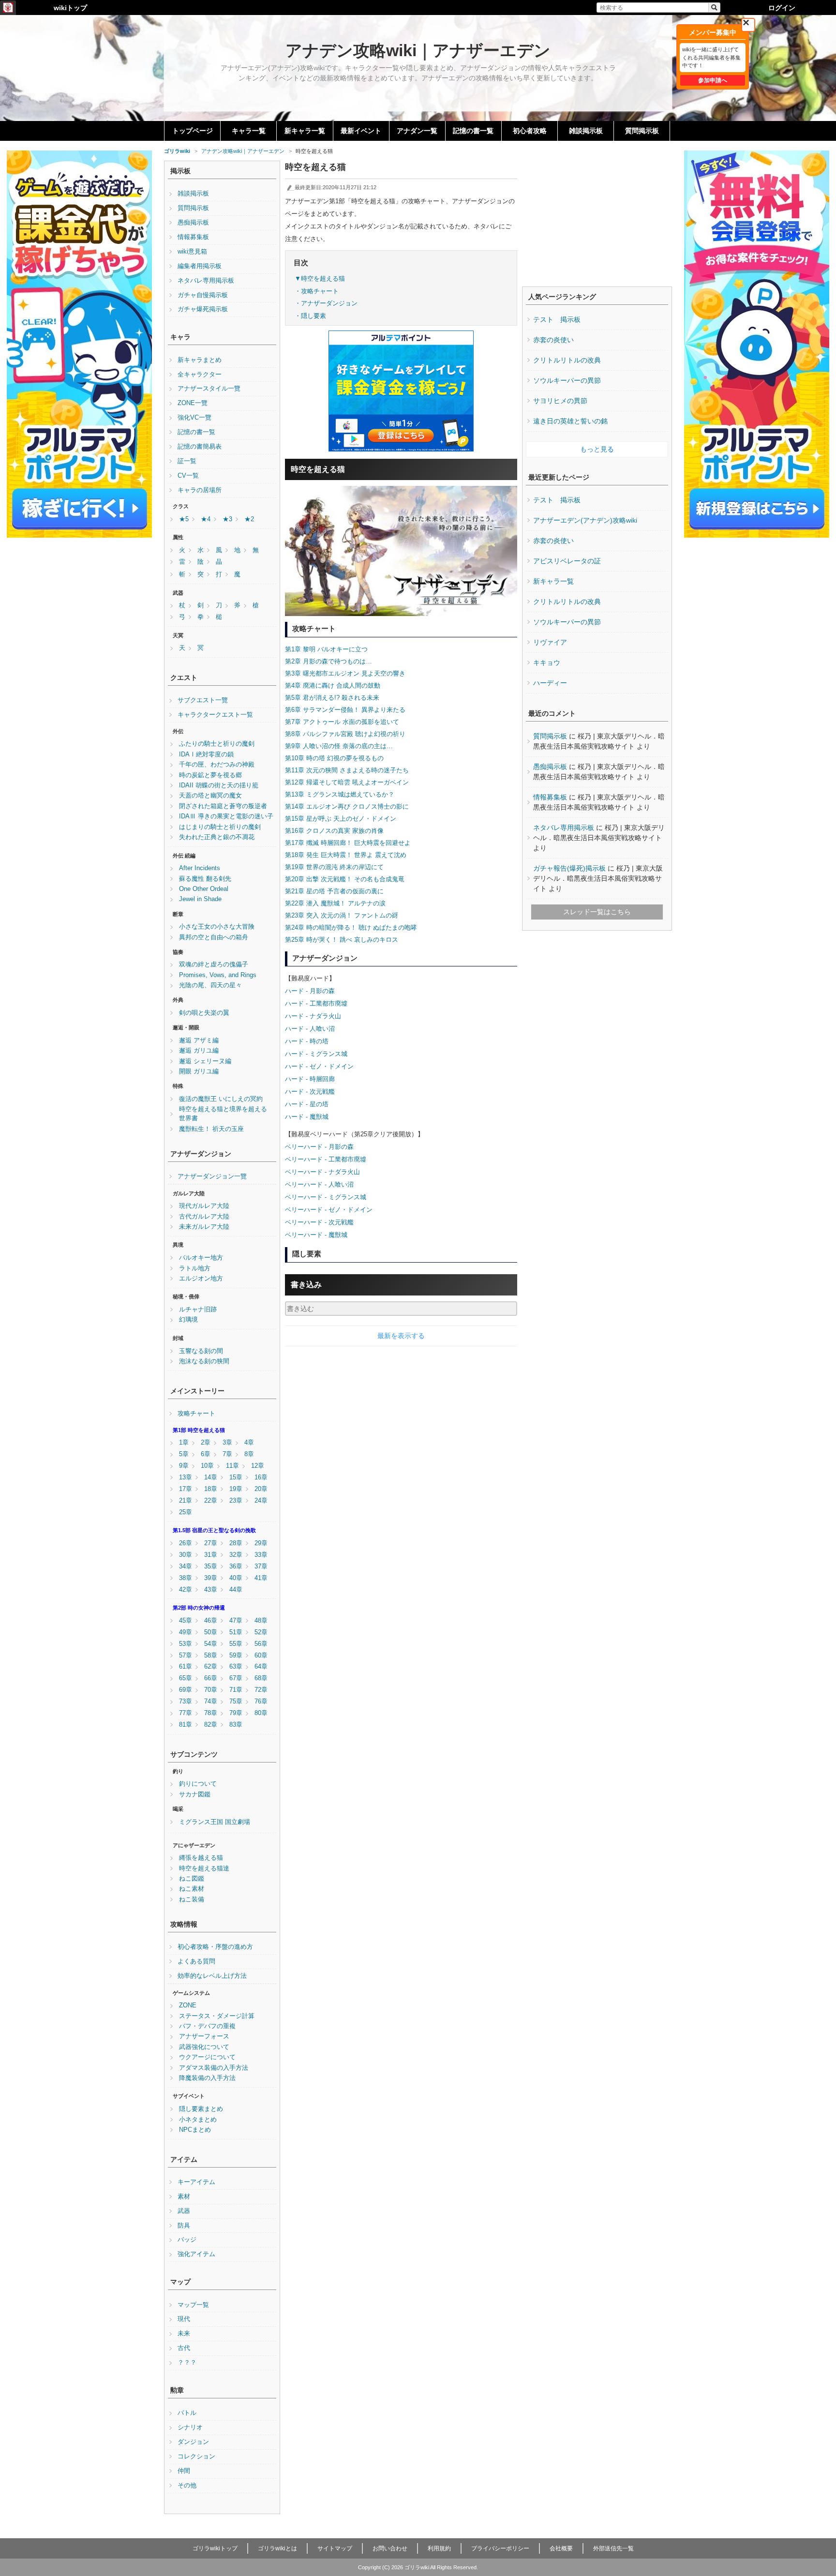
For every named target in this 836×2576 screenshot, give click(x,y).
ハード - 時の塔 (307, 1041)
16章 (261, 1477)
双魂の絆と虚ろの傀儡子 (214, 964)
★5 (184, 519)
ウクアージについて (207, 2057)
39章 (211, 1578)
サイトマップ (335, 2548)
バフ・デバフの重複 (207, 2026)
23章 (236, 1501)
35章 (211, 1567)
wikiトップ (70, 8)
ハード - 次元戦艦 (310, 1092)
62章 (211, 1667)
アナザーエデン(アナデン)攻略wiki (585, 520)
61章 (186, 1667)
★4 (206, 519)
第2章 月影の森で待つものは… (328, 661)
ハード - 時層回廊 (310, 1079)
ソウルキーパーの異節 (567, 380)
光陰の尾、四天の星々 (210, 985)
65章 (186, 1678)
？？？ (187, 2363)
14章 (211, 1477)
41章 (261, 1578)
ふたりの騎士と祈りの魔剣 (217, 744)
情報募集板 (193, 237)
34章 (186, 1567)
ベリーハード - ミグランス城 (326, 1197)
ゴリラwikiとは (277, 2548)
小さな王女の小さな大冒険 (217, 927)
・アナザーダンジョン (326, 303)
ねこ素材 (192, 1889)
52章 (261, 1632)
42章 (186, 1590)
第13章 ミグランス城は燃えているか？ (340, 794)
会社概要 (561, 2548)
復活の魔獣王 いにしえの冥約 (221, 1099)
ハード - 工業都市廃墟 (316, 1003)
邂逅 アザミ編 (199, 1040)
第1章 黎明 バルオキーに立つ (326, 649)
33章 (261, 1555)
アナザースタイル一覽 (209, 389)
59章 (236, 1656)
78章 (211, 1713)
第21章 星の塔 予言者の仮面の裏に (334, 891)
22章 (211, 1501)
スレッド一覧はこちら (597, 912)
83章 (236, 1725)
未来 (184, 2334)
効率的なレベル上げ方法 (212, 1976)
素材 (184, 2197)
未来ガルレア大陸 (204, 1227)
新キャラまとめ (200, 360)
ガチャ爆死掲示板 (203, 309)
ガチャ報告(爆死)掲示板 (569, 868)
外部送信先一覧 (613, 2548)
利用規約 (439, 2548)
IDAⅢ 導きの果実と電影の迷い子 (226, 816)
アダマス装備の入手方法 (214, 2068)
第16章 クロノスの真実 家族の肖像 (334, 831)
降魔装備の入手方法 (207, 2078)
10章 (207, 1466)
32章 (236, 1555)
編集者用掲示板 (200, 266)
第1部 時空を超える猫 (199, 1430)
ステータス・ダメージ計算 (217, 2016)
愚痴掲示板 (193, 223)
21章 (186, 1501)
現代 (184, 2319)
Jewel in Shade (200, 899)
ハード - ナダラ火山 (313, 1016)
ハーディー (550, 683)
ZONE (188, 2005)
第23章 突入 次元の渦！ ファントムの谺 (342, 915)
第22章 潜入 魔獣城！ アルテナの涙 (335, 903)
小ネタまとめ (198, 2120)
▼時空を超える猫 (320, 279)
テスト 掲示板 (557, 319)
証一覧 (187, 461)
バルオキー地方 (201, 1258)
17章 (186, 1489)
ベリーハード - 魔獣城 (316, 1235)
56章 (261, 1644)
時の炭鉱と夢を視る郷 (210, 775)
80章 (261, 1713)
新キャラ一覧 (305, 131)
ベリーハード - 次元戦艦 (319, 1222)
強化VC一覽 (194, 418)
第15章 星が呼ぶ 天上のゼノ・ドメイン (341, 819)
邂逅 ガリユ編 (199, 1051)
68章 (261, 1678)
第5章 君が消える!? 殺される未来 (332, 698)
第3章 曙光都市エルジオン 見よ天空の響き (345, 673)
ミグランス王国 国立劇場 (215, 1822)
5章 (184, 1454)
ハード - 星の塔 (307, 1104)
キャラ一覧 (249, 131)
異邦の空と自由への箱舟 (214, 937)
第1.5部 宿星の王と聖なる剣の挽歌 (214, 1530)
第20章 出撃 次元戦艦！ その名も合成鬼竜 (345, 879)
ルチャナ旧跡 (198, 1310)
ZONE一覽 (193, 403)
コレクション (196, 2456)
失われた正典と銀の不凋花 (217, 837)
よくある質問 (196, 1961)
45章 (186, 1621)
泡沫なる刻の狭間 (204, 1361)
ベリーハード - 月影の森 (319, 1147)
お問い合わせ (390, 2548)
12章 (258, 1466)
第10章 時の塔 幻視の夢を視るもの (334, 758)
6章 (206, 1454)
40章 (236, 1578)
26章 (186, 1543)
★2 (249, 519)
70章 (211, 1690)
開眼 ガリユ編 (199, 1071)
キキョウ (547, 663)
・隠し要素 (310, 316)
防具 (184, 2226)
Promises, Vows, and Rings (218, 975)
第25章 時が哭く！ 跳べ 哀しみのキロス (342, 940)
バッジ (187, 2240)
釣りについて (198, 1784)
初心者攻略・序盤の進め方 (215, 1947)
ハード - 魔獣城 (307, 1117)
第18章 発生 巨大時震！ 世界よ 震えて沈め (346, 855)
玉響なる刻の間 (201, 1351)
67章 (236, 1678)
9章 (184, 1466)
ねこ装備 (192, 1899)
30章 (186, 1555)
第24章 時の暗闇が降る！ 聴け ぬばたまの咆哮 (351, 927)
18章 (211, 1489)
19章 (236, 1489)
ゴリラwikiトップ (215, 2548)
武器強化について (204, 2047)
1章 (184, 1443)
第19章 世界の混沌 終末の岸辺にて (334, 867)
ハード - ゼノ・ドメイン (319, 1066)
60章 (261, 1656)
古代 (184, 2348)
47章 (236, 1621)
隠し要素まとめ (201, 2109)
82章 (211, 1725)
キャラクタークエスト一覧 (215, 715)
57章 (186, 1656)
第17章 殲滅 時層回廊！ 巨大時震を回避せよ (348, 843)
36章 (236, 1567)
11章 (232, 1466)
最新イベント (361, 131)
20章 (261, 1489)
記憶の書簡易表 (200, 447)
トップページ (193, 131)
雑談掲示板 (586, 131)
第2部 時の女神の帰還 (199, 1608)
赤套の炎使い (553, 340)
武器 (184, 2211)
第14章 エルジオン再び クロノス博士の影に (347, 806)
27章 (211, 1543)
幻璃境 (188, 1320)
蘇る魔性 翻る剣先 (205, 879)
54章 (211, 1644)
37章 (261, 1567)
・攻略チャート (317, 291)
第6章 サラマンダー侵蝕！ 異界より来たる (345, 710)
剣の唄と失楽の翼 (204, 1013)
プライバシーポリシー (500, 2548)
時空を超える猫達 (204, 1868)
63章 (236, 1667)
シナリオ (190, 2427)
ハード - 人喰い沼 (310, 1029)
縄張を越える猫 (201, 1858)
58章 (211, 1656)
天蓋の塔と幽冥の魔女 (210, 796)
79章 (236, 1713)
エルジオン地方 (201, 1279)
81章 (186, 1725)
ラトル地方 (195, 1268)
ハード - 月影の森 (310, 991)
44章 (236, 1590)
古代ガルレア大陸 (204, 1217)
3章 (227, 1443)
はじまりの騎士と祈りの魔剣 (220, 827)
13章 (186, 1477)
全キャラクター (200, 375)
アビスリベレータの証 (567, 561)
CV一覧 (188, 476)
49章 (186, 1632)
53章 (186, 1644)
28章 (236, 1543)
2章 (206, 1443)
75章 (236, 1702)
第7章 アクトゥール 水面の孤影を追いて (342, 722)
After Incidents (200, 868)
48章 (261, 1621)
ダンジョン (193, 2442)
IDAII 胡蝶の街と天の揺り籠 (219, 785)
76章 (261, 1702)
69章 (186, 1690)
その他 (187, 2486)
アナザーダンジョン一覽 (212, 1176)
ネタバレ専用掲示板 (206, 281)
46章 (211, 1621)
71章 (236, 1690)
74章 (211, 1702)
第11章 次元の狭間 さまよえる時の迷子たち (347, 770)
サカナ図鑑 (195, 1794)
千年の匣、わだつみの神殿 (217, 765)
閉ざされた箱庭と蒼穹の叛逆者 (223, 806)
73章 (186, 1702)
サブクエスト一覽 (203, 700)
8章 (249, 1454)
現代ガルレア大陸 (204, 1206)
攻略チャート (196, 1414)
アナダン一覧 (417, 131)
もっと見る (597, 449)
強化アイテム (196, 2254)
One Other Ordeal (204, 889)
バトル (187, 2413)
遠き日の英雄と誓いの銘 (570, 421)
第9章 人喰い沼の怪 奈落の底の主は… (339, 746)
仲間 (184, 2471)
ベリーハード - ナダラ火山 (322, 1172)
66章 (211, 1678)
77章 (186, 1713)
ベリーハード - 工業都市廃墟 (326, 1159)
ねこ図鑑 (192, 1879)
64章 (261, 1667)
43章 (211, 1590)
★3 (227, 519)
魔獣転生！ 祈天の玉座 (211, 1129)
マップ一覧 (193, 2305)
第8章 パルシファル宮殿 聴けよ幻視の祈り (345, 734)
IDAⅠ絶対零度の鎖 (206, 754)
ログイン (782, 8)
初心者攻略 (530, 131)
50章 (211, 1632)
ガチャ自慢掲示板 (203, 295)
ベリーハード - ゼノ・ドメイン (329, 1210)
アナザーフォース (204, 2036)
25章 (186, 1512)
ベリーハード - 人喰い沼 (319, 1184)
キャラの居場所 (200, 490)
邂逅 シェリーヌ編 (205, 1061)
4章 (249, 1443)
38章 (186, 1578)
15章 (236, 1477)
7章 (227, 1454)
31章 (211, 1555)
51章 (236, 1632)
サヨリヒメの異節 (560, 401)
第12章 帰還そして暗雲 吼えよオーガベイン (347, 782)
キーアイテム (196, 2182)
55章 (236, 1644)
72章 (261, 1690)
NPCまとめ (195, 2130)
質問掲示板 (642, 131)
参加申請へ (713, 80)
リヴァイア (550, 642)
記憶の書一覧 (473, 131)
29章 (261, 1543)
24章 (261, 1501)
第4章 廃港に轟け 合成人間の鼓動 (333, 685)
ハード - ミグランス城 (316, 1054)
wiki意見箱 (192, 252)
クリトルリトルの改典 (567, 360)
